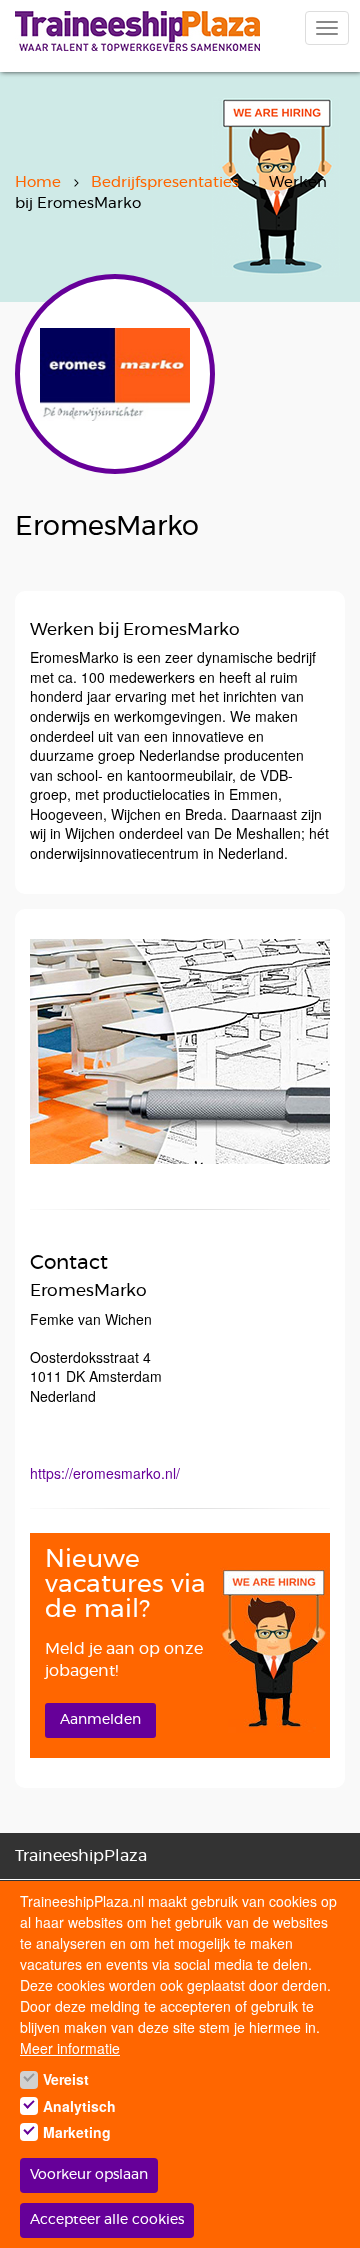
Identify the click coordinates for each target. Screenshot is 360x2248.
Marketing (77, 2132)
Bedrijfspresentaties (165, 182)
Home (38, 182)
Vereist (66, 2079)
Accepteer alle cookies (107, 2220)
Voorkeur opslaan (89, 2175)
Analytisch (79, 2106)
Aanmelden (100, 1720)
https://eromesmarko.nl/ (105, 1473)
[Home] (137, 31)
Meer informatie (70, 2048)
